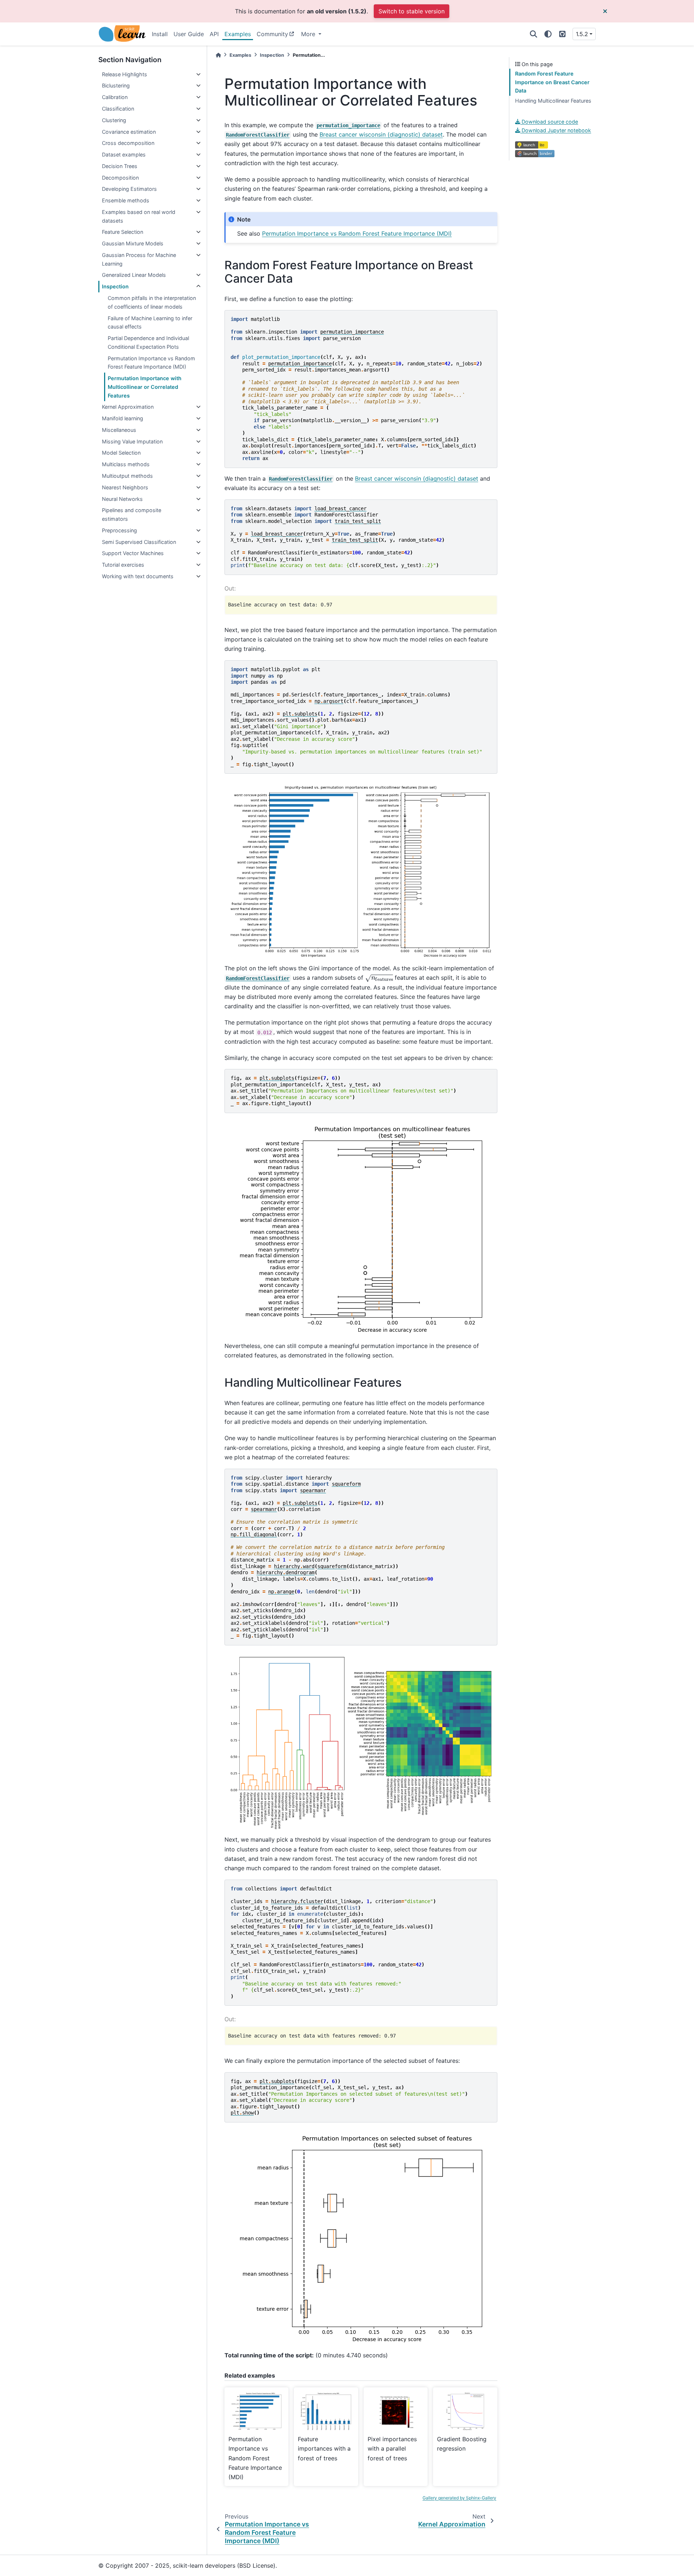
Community (272, 34)
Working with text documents (138, 576)
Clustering (114, 120)
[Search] (534, 34)
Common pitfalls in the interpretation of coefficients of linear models (152, 302)
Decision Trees (120, 166)
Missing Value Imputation (132, 441)
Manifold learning (123, 418)
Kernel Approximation (128, 407)
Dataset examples (124, 154)
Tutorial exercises (123, 565)
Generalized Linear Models (134, 275)
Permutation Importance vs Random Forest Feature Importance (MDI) (151, 363)
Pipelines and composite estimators (132, 514)
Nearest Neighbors (125, 487)
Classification (118, 109)
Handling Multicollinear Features (553, 101)
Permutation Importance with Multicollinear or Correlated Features (145, 387)
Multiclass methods (126, 464)
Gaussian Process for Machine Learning (139, 259)
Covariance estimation (129, 132)
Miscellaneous (119, 430)
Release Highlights (125, 74)
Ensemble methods (126, 200)
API (214, 34)
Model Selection (121, 453)
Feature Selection (123, 232)
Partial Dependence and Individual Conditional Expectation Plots (148, 342)
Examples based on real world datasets (139, 216)
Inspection (115, 286)
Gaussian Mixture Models (133, 243)
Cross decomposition (128, 143)
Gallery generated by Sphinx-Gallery (459, 2498)
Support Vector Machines (133, 553)
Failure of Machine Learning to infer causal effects (150, 323)
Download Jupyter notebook (556, 130)
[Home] (218, 55)
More (309, 34)
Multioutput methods (127, 476)
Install (160, 34)
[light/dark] (548, 34)
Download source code (549, 122)
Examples (238, 34)
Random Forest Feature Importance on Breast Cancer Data (552, 82)
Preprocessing (119, 530)
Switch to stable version (412, 11)
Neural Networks (122, 499)
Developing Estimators (129, 189)
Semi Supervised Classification (139, 542)
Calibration (115, 97)
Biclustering (116, 85)
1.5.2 (582, 34)
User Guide (189, 34)
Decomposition (120, 178)
